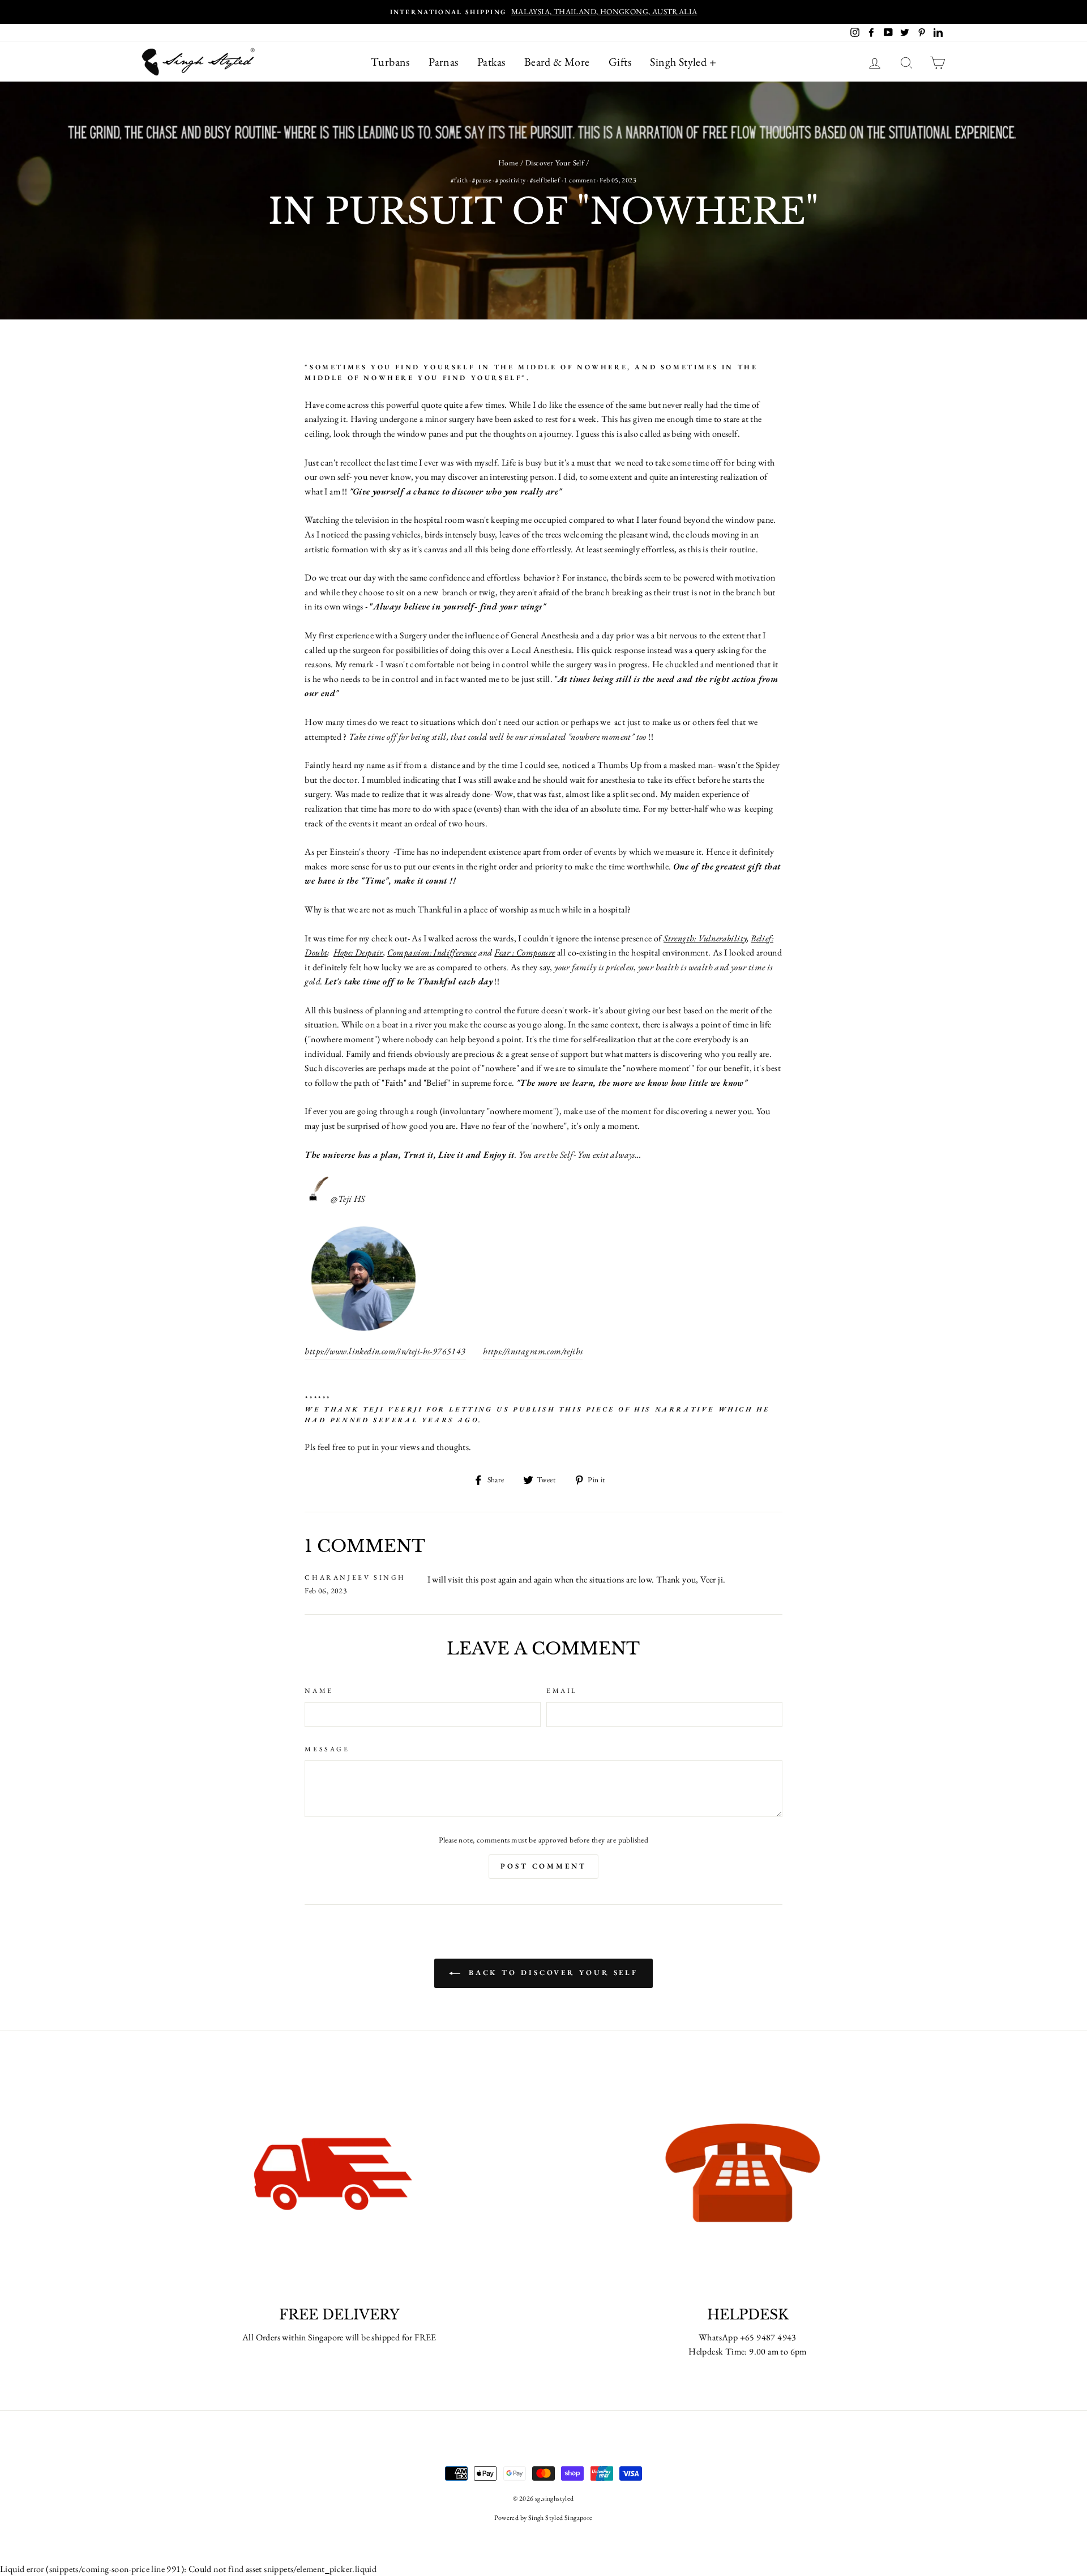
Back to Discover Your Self (551, 1972)
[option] (543, 12)
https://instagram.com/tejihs (533, 1351)
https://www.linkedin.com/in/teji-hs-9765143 (385, 1351)
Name (319, 1691)
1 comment (580, 180)
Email (562, 1691)
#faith (459, 180)
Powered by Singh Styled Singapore (543, 2518)
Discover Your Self (555, 163)
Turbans (390, 62)
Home (508, 163)
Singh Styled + (683, 62)
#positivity (510, 180)
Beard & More (557, 62)
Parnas (443, 62)
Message (327, 1749)
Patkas (491, 62)
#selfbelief (545, 180)
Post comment (543, 1866)
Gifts (620, 62)
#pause (482, 180)
